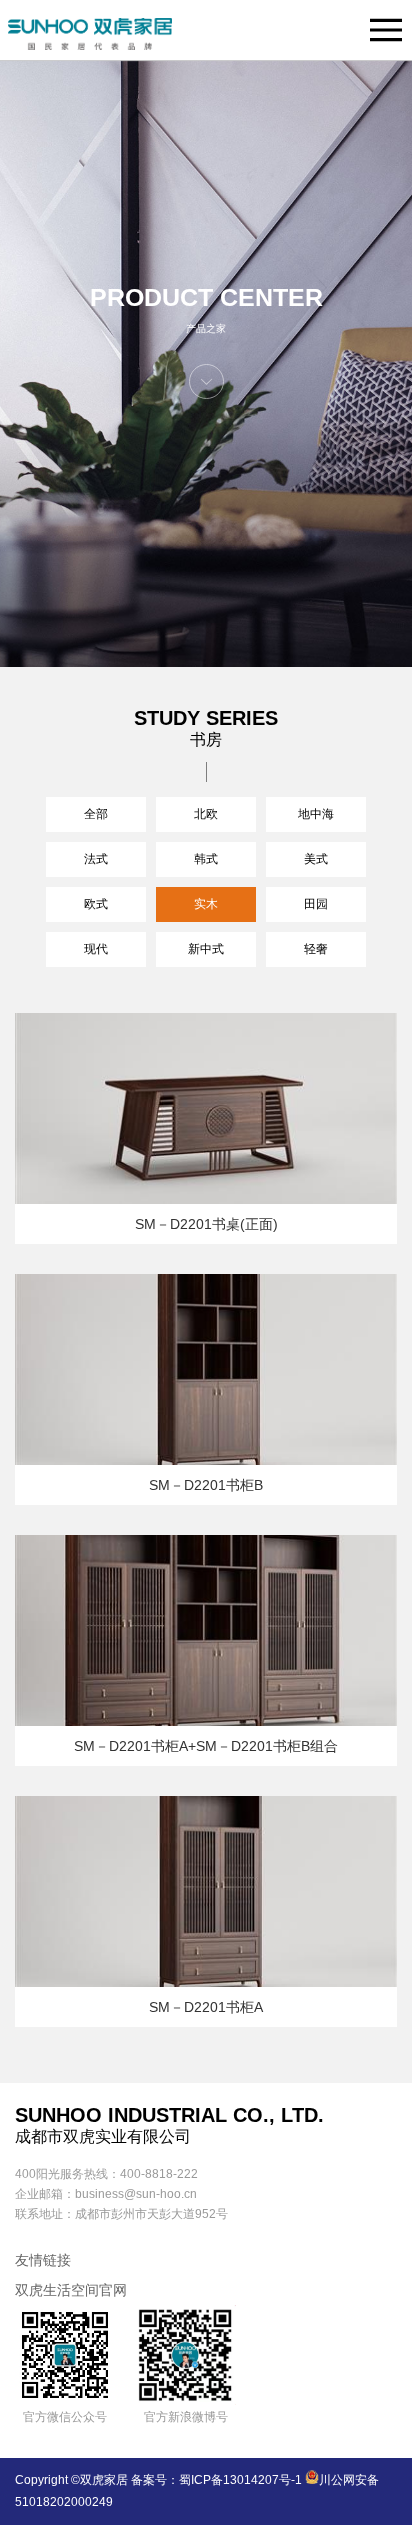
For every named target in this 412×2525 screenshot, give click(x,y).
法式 (96, 859)
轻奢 (316, 949)
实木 (206, 904)
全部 (96, 814)
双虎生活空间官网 (71, 2290)
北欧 (206, 814)
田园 (316, 904)
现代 (96, 949)
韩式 (206, 859)
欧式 (96, 904)
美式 (316, 859)
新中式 (206, 949)
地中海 (316, 814)
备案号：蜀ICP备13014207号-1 (216, 2480)
